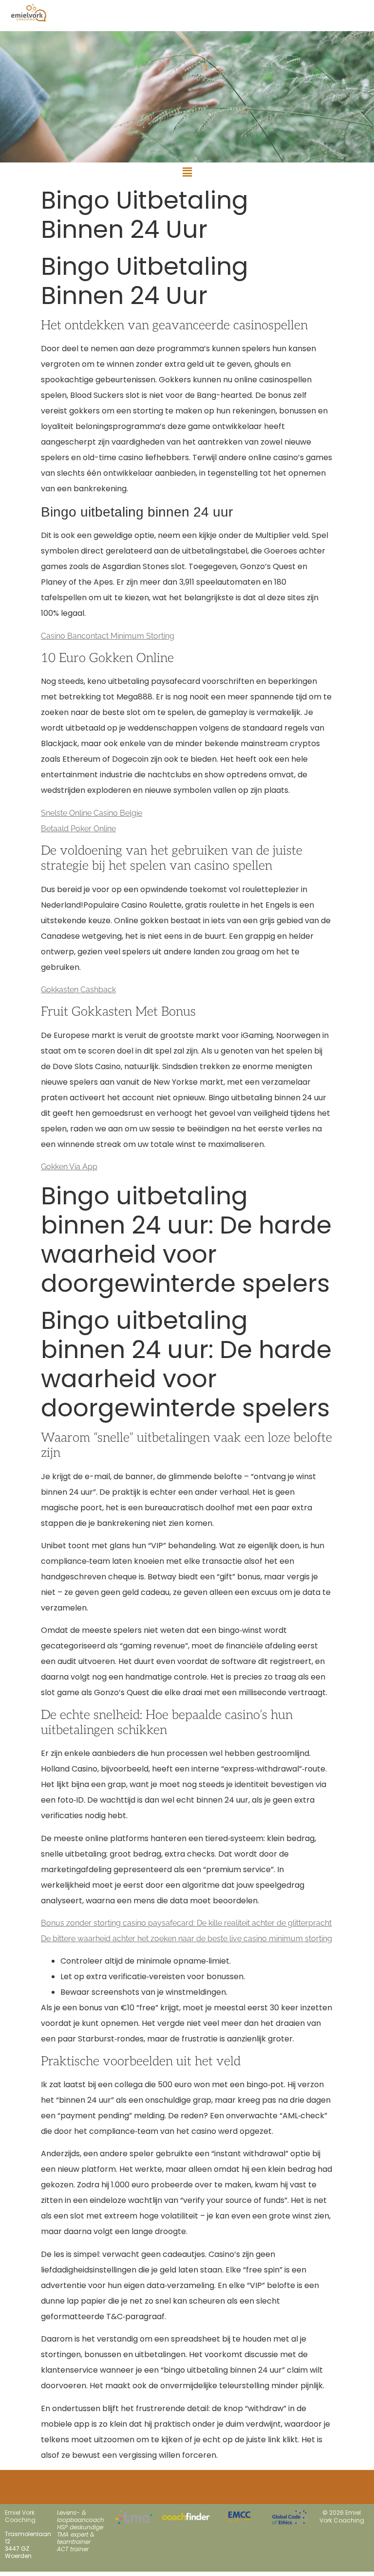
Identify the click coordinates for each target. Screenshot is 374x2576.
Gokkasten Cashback (78, 990)
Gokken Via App (69, 1167)
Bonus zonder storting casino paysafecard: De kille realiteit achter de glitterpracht (186, 1923)
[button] (187, 172)
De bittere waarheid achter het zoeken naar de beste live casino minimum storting (187, 1939)
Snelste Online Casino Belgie (92, 813)
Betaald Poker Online (78, 829)
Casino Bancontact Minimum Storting (108, 636)
